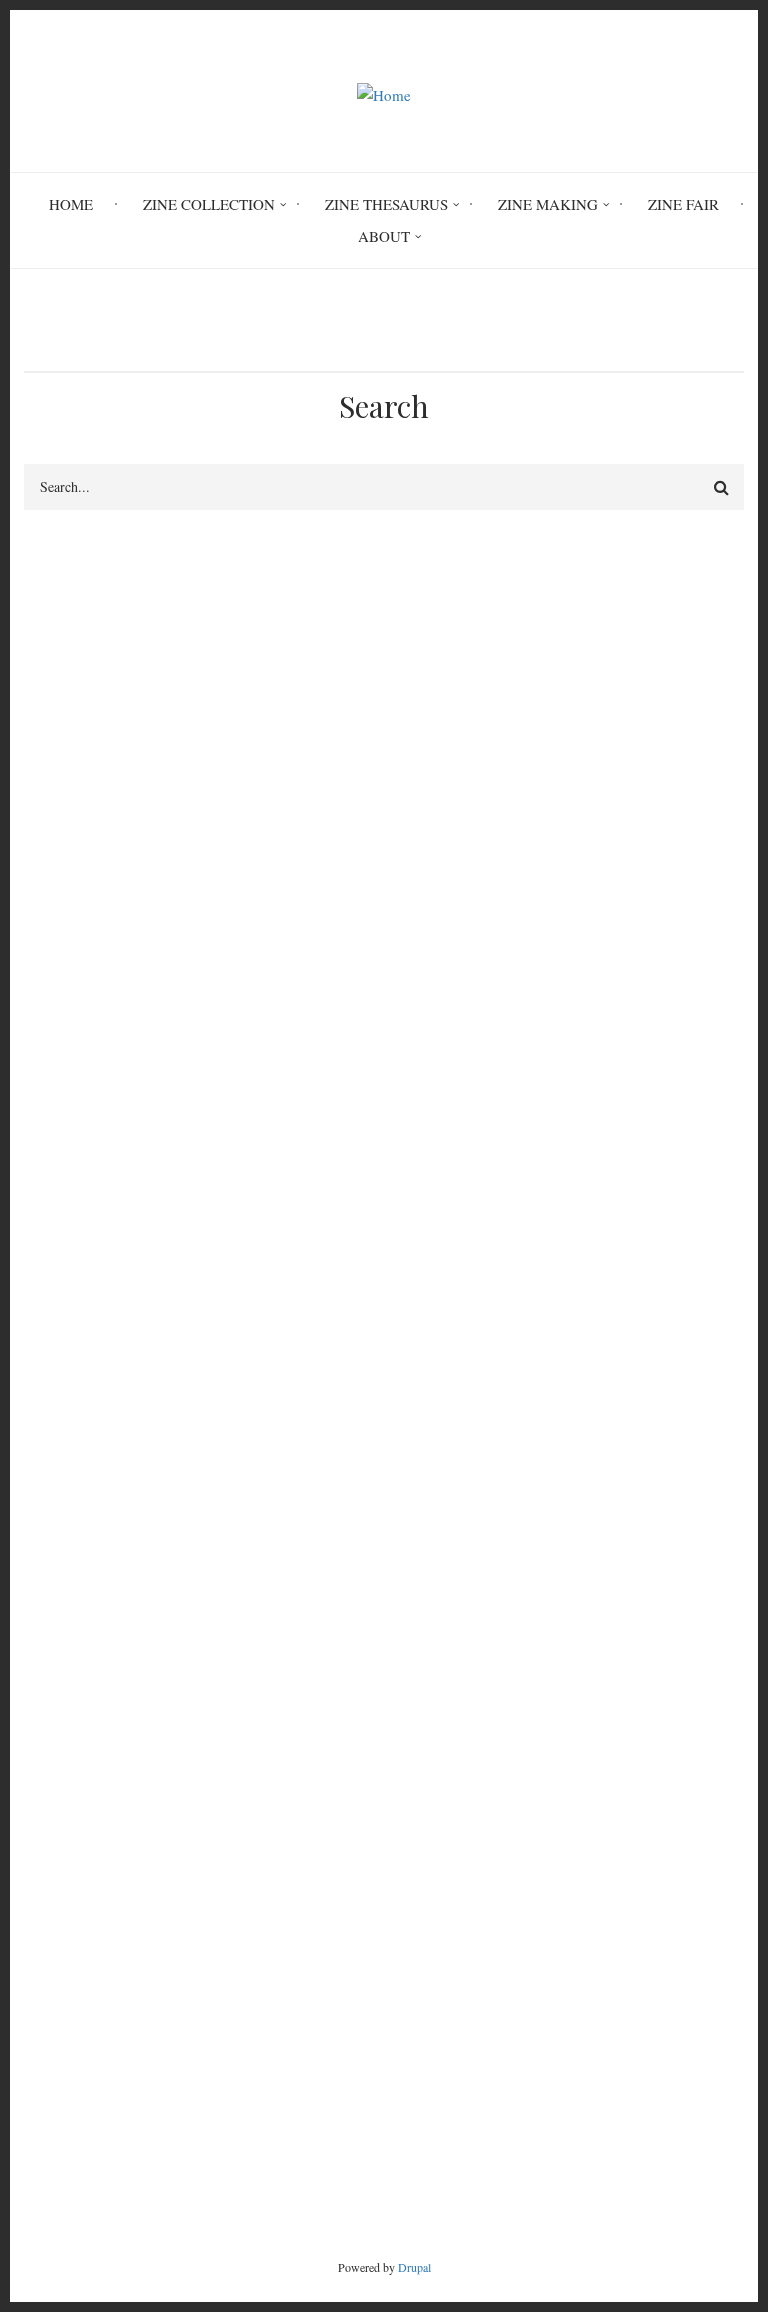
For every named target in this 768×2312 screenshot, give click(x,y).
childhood (63, 1006)
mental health (429, 1006)
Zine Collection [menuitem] (209, 204)
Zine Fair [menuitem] (683, 204)
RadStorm (433, 2151)
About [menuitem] (384, 236)
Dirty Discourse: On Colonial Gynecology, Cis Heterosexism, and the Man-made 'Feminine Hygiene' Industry (365, 1664)
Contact (329, 2151)
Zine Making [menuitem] (548, 204)
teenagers (61, 1040)
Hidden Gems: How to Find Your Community (165, 1832)
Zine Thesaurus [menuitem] (386, 204)
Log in (64, 1477)
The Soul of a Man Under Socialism (135, 1784)
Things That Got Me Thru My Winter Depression (176, 1736)
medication (516, 1040)
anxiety (531, 1006)
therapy (151, 1040)
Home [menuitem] (71, 204)
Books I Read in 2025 (92, 1880)
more (693, 1919)
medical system (397, 1040)
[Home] (384, 92)
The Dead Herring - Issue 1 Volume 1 (141, 1760)
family (611, 1006)
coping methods (262, 1040)
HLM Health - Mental (99, 1114)
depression (165, 1006)
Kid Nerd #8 (63, 1856)
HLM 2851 (79, 1238)
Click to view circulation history (533, 1238)
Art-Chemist (62, 1688)
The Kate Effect (72, 1808)
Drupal (414, 2267)
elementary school (293, 1006)
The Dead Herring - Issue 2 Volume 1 (141, 1712)
